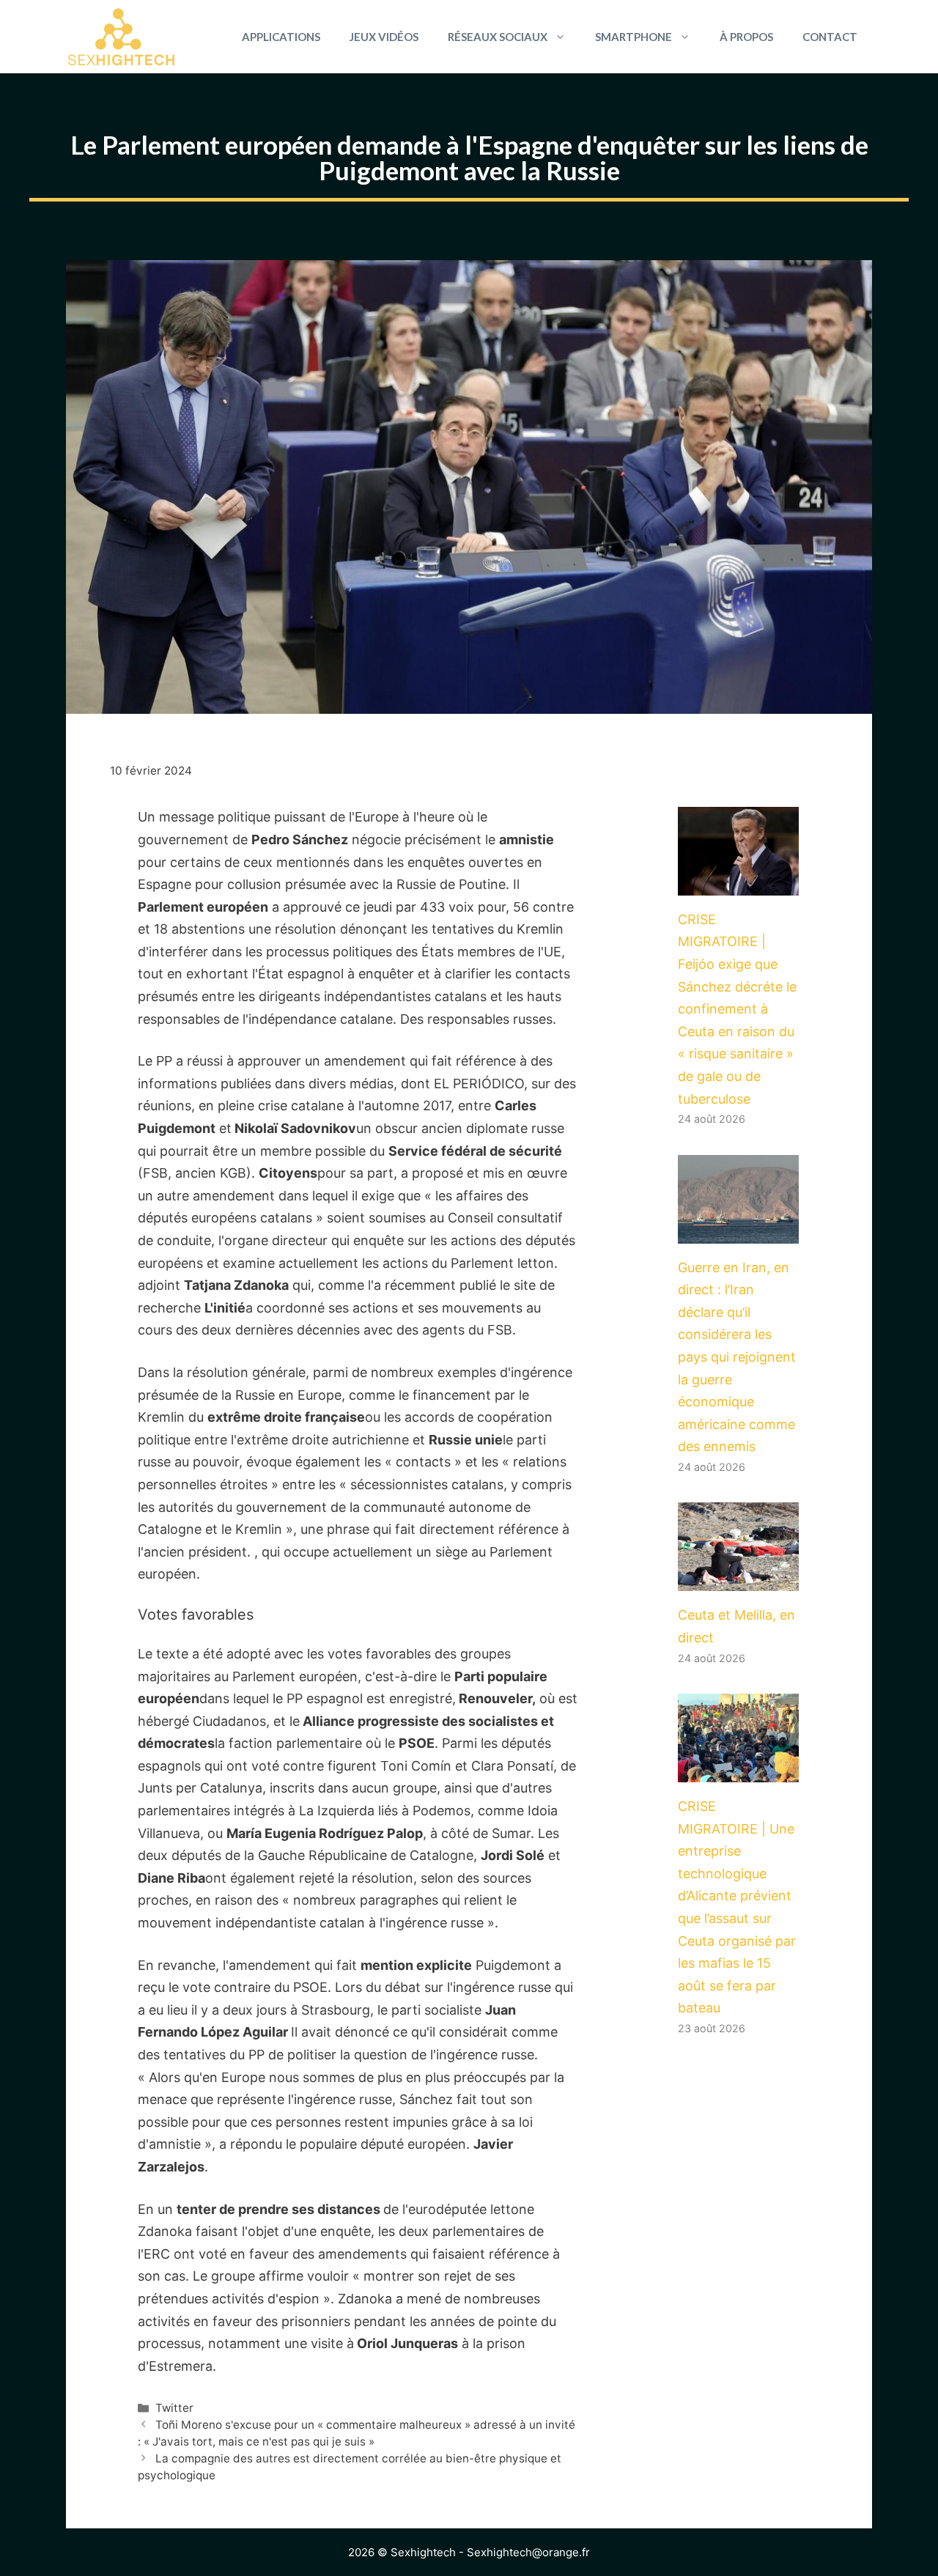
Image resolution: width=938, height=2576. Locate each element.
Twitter (174, 2408)
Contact (830, 37)
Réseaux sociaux (498, 37)
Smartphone (634, 37)
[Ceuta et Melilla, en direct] (738, 1580)
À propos (746, 37)
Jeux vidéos (384, 37)
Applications (281, 37)
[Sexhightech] (121, 37)
